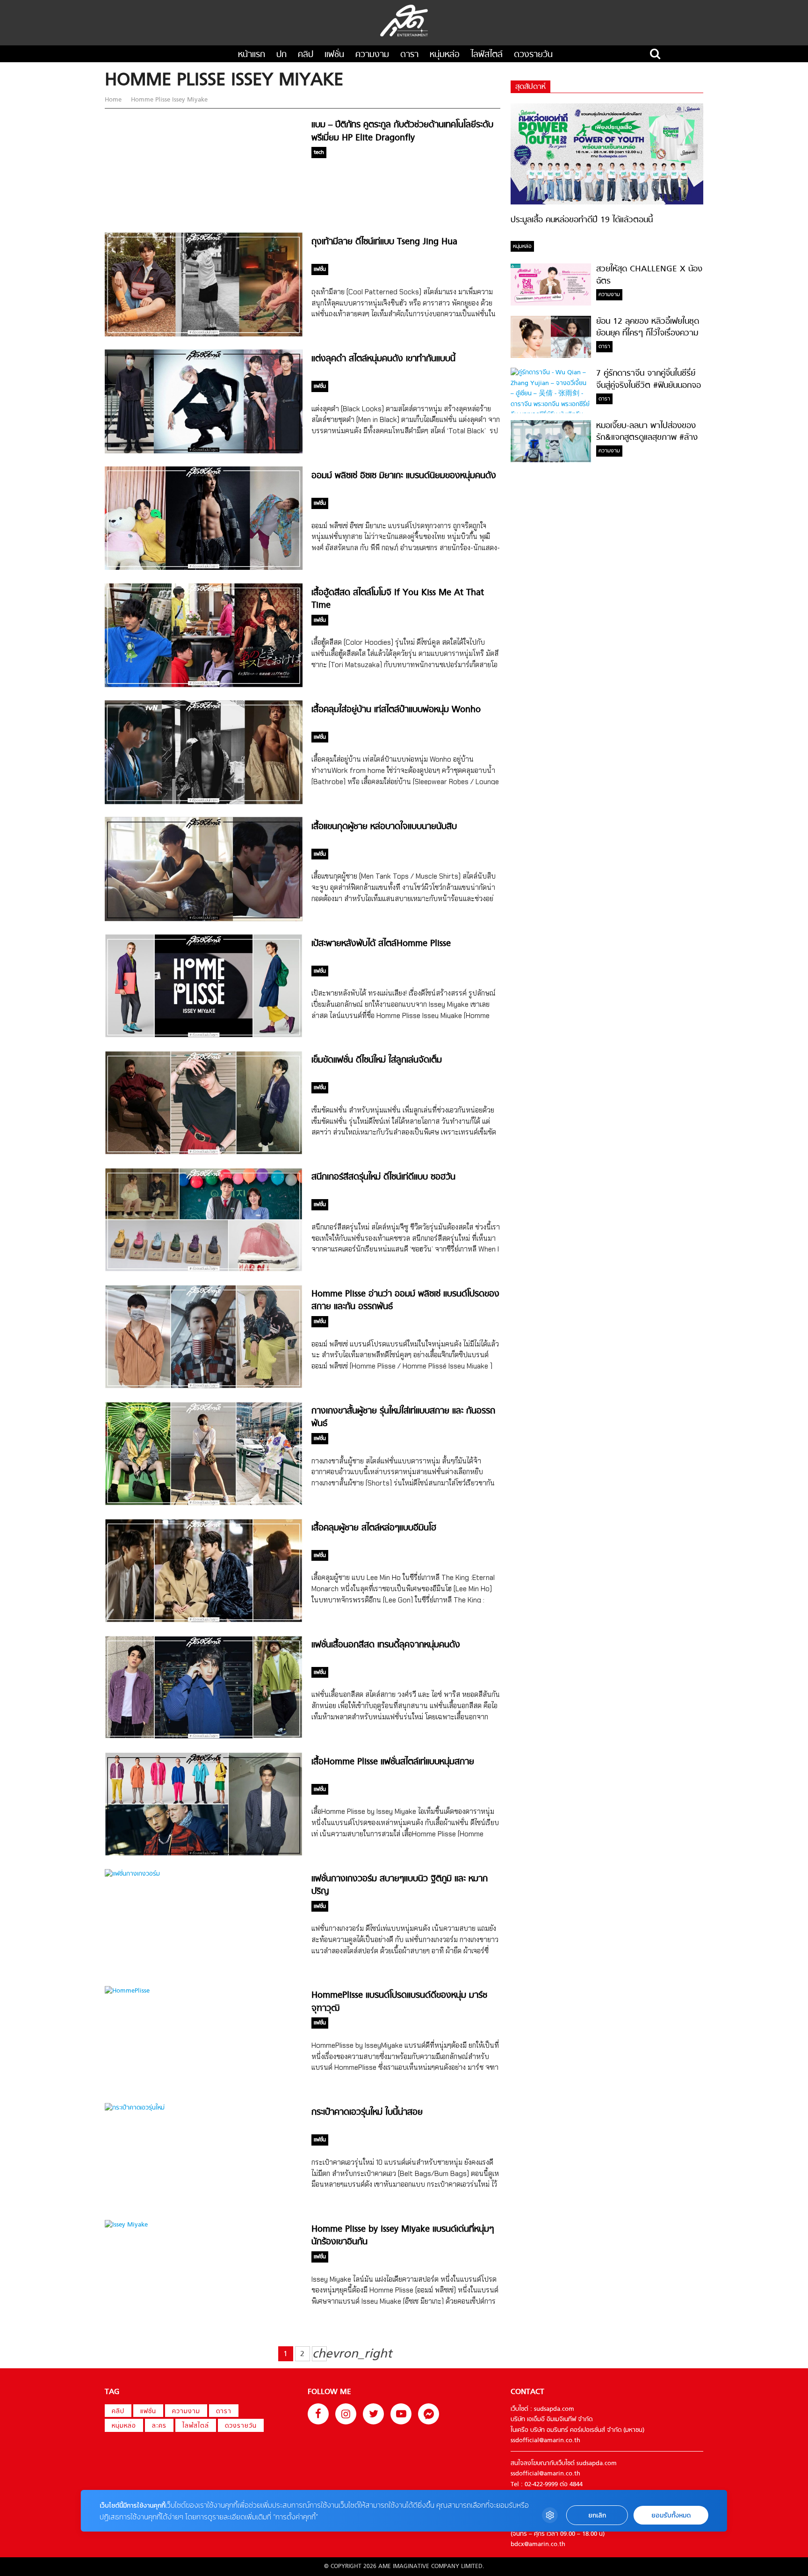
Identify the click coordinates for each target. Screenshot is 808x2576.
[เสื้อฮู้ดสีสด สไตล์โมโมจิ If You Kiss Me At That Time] (204, 686)
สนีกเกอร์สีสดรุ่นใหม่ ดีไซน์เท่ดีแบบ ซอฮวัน (383, 1177)
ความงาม (372, 55)
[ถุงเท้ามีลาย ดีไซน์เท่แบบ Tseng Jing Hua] (204, 335)
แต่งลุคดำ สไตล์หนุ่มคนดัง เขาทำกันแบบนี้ (383, 359)
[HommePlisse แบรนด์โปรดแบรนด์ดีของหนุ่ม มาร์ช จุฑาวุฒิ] (127, 1991)
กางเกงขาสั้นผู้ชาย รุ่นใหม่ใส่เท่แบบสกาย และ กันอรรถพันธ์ (403, 1418)
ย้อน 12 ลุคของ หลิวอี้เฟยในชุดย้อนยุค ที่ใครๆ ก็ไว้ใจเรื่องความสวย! (648, 334)
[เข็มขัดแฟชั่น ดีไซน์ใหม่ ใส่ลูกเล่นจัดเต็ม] (204, 1153)
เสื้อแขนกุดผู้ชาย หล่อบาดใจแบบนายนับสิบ (384, 827)
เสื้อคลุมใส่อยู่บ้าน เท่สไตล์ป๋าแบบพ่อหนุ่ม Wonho (396, 710)
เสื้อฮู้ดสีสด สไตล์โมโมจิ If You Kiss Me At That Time (398, 599)
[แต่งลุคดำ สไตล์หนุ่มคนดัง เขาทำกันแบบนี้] (204, 452)
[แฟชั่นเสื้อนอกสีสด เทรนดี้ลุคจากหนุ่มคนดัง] (204, 1737)
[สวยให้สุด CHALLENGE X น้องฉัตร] (551, 304)
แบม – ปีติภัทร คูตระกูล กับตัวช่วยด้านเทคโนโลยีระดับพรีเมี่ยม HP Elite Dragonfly (402, 131)
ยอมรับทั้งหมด (671, 2515)
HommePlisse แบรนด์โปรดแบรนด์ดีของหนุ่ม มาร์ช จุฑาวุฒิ (399, 2002)
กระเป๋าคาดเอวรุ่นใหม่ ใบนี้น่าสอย (367, 2113)
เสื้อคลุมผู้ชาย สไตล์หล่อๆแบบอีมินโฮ (374, 1528)
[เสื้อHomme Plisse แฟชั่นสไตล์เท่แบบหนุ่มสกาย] (204, 1854)
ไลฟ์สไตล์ (487, 55)
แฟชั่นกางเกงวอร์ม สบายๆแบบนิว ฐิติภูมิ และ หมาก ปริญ (400, 1885)
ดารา (409, 55)
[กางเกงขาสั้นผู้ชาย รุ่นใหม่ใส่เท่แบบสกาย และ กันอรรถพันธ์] (204, 1504)
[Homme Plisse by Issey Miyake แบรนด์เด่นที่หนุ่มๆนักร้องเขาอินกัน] (126, 2225)
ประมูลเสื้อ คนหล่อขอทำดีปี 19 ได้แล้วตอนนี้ (582, 220)
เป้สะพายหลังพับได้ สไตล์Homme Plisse (381, 944)
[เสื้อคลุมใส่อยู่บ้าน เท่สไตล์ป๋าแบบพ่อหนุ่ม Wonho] (204, 803)
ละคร (159, 2426)
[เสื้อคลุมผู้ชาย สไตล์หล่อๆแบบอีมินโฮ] (204, 1621)
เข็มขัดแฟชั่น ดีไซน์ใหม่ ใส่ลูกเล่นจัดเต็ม (377, 1060)
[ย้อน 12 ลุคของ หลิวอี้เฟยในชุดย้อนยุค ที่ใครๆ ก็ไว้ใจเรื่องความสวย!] (551, 356)
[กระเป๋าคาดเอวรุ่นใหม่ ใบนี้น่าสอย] (135, 2108)
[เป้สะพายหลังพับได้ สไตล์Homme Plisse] (204, 1036)
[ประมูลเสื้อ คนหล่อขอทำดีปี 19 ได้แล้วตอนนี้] (607, 203)
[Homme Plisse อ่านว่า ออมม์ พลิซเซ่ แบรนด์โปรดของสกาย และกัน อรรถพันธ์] (204, 1387)
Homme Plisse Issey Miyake (168, 100)
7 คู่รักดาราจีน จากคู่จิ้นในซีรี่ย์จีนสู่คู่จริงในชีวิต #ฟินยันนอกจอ (649, 379)
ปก (281, 55)
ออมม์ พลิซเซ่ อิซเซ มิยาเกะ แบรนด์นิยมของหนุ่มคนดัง (404, 476)
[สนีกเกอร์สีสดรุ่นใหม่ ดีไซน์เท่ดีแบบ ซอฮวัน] (204, 1270)
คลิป (306, 55)
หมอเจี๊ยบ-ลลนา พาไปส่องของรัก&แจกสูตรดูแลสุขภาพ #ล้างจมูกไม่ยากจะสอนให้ (647, 438)
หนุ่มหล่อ (445, 55)
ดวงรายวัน (533, 55)
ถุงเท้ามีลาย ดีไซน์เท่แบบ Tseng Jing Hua (384, 242)
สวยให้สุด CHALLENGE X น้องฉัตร (649, 275)
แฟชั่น (334, 55)
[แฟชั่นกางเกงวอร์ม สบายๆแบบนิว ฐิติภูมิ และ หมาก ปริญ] (132, 1874)
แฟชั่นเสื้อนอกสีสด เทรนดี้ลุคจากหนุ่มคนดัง (386, 1645)
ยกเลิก (597, 2515)
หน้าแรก (252, 55)
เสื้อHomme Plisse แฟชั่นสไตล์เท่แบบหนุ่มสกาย (393, 1762)
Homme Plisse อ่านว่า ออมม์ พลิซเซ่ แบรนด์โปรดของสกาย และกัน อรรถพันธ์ (405, 1301)
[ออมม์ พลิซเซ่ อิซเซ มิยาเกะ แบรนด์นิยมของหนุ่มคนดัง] (204, 568)
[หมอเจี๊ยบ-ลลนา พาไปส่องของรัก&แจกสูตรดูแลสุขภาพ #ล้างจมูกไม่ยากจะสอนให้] (551, 461)
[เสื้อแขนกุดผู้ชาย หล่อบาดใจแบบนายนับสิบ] (204, 920)
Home (114, 100)
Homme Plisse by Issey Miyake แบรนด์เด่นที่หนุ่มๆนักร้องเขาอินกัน (403, 2236)
